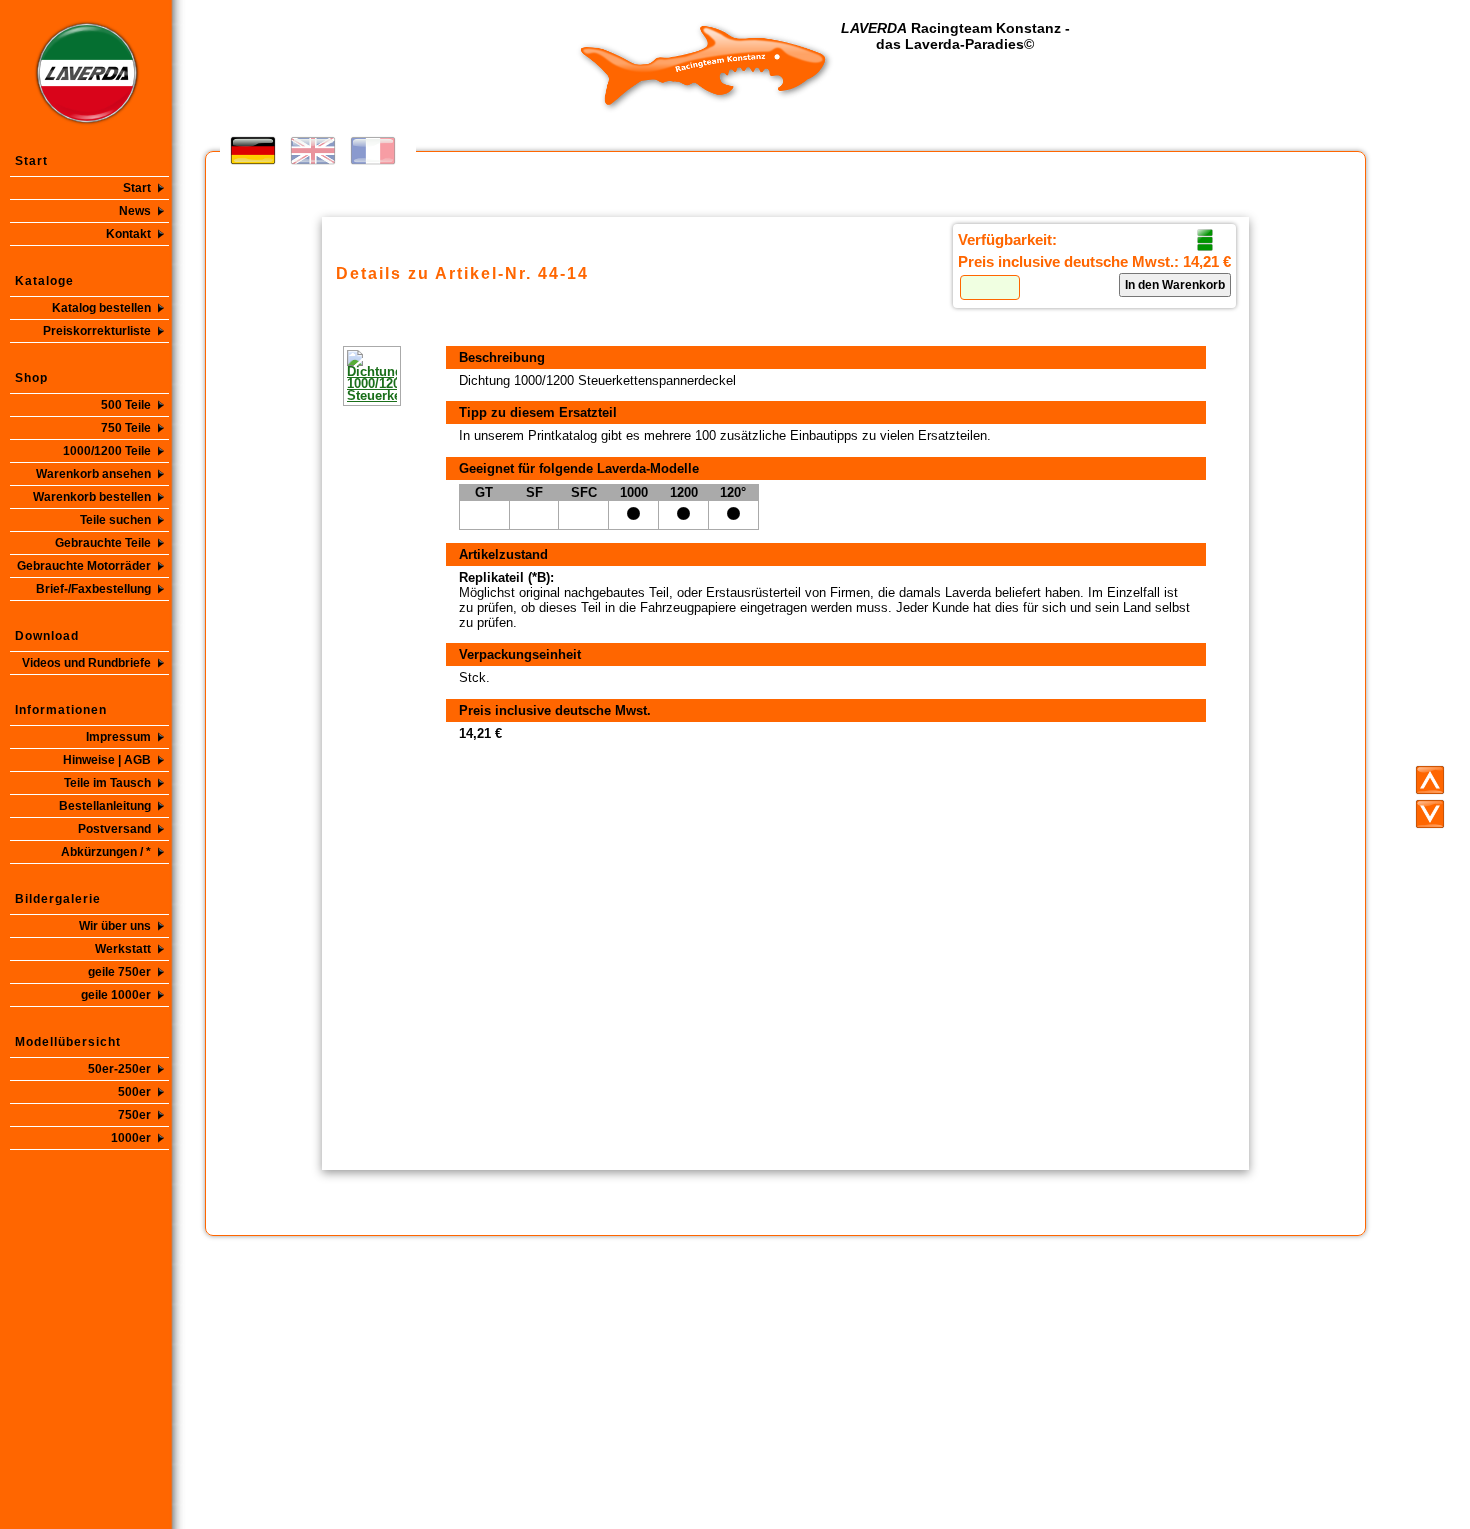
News (135, 211)
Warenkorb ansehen (93, 474)
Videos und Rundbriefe (86, 663)
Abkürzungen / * (106, 852)
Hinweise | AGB (107, 760)
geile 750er (119, 972)
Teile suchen (115, 520)
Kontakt (128, 234)
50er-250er (119, 1069)
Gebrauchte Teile (103, 543)
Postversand (114, 829)
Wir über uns (115, 926)
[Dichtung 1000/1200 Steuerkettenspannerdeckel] (343, 376)
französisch (373, 150)
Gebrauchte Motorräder (84, 566)
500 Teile (126, 405)
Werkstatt (123, 949)
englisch (313, 150)
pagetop (1430, 780)
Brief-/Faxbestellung (93, 589)
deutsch (253, 150)
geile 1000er (116, 995)
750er (134, 1115)
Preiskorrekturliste (97, 331)
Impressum (118, 737)
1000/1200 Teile (107, 451)
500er (134, 1092)
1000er (131, 1138)
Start (137, 188)
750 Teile (126, 428)
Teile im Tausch (107, 783)
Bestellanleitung (105, 806)
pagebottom (1430, 814)
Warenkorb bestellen (92, 497)
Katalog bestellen (101, 308)
